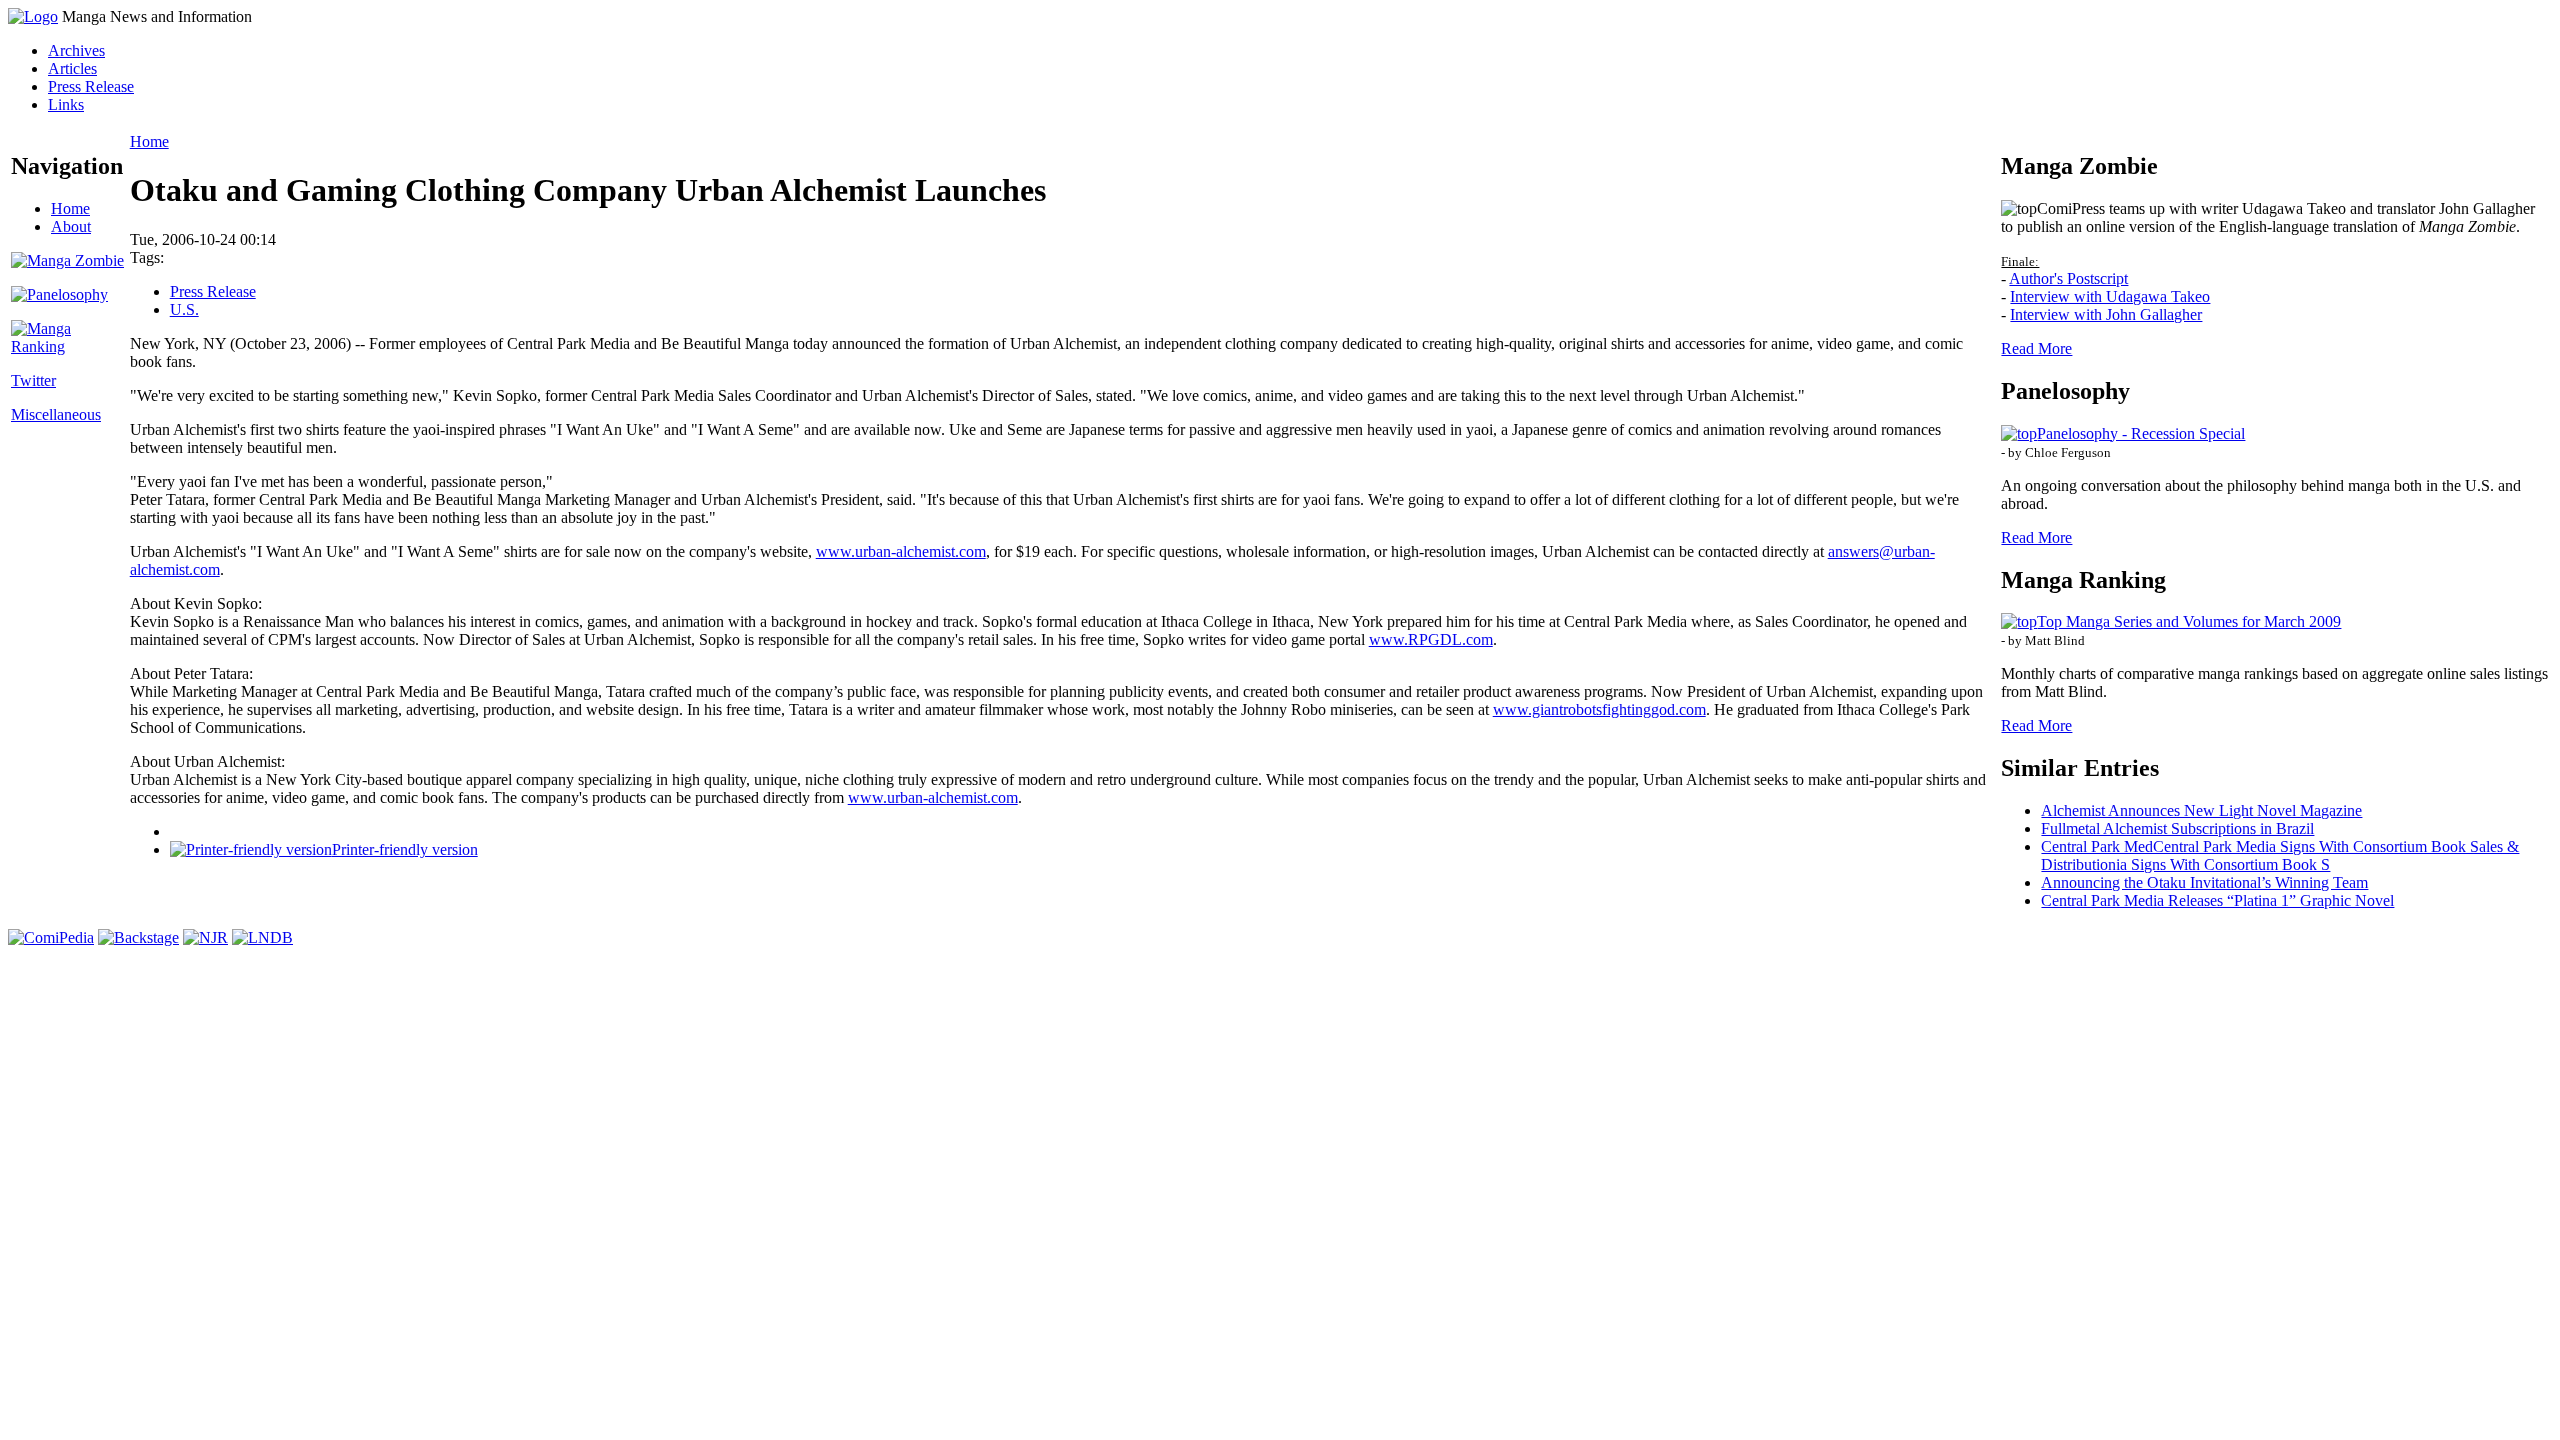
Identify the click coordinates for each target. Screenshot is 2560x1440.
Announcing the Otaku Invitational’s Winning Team (2204, 882)
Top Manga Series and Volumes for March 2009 (2189, 621)
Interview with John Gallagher (2106, 314)
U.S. (184, 309)
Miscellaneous (56, 414)
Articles (72, 68)
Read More (2036, 348)
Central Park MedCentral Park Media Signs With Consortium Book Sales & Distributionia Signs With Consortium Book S (2280, 855)
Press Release (91, 86)
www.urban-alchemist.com (901, 551)
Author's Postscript (2068, 278)
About (71, 226)
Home (70, 208)
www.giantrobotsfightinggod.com (1599, 709)
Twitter (33, 380)
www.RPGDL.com (1431, 639)
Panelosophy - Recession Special (2141, 433)
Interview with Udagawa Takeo (2110, 296)
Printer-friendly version (405, 849)
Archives (76, 50)
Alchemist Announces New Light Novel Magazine (2201, 810)
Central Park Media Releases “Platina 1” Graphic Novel (2217, 900)
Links (66, 104)
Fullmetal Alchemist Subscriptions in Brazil (2177, 828)
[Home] (33, 16)
